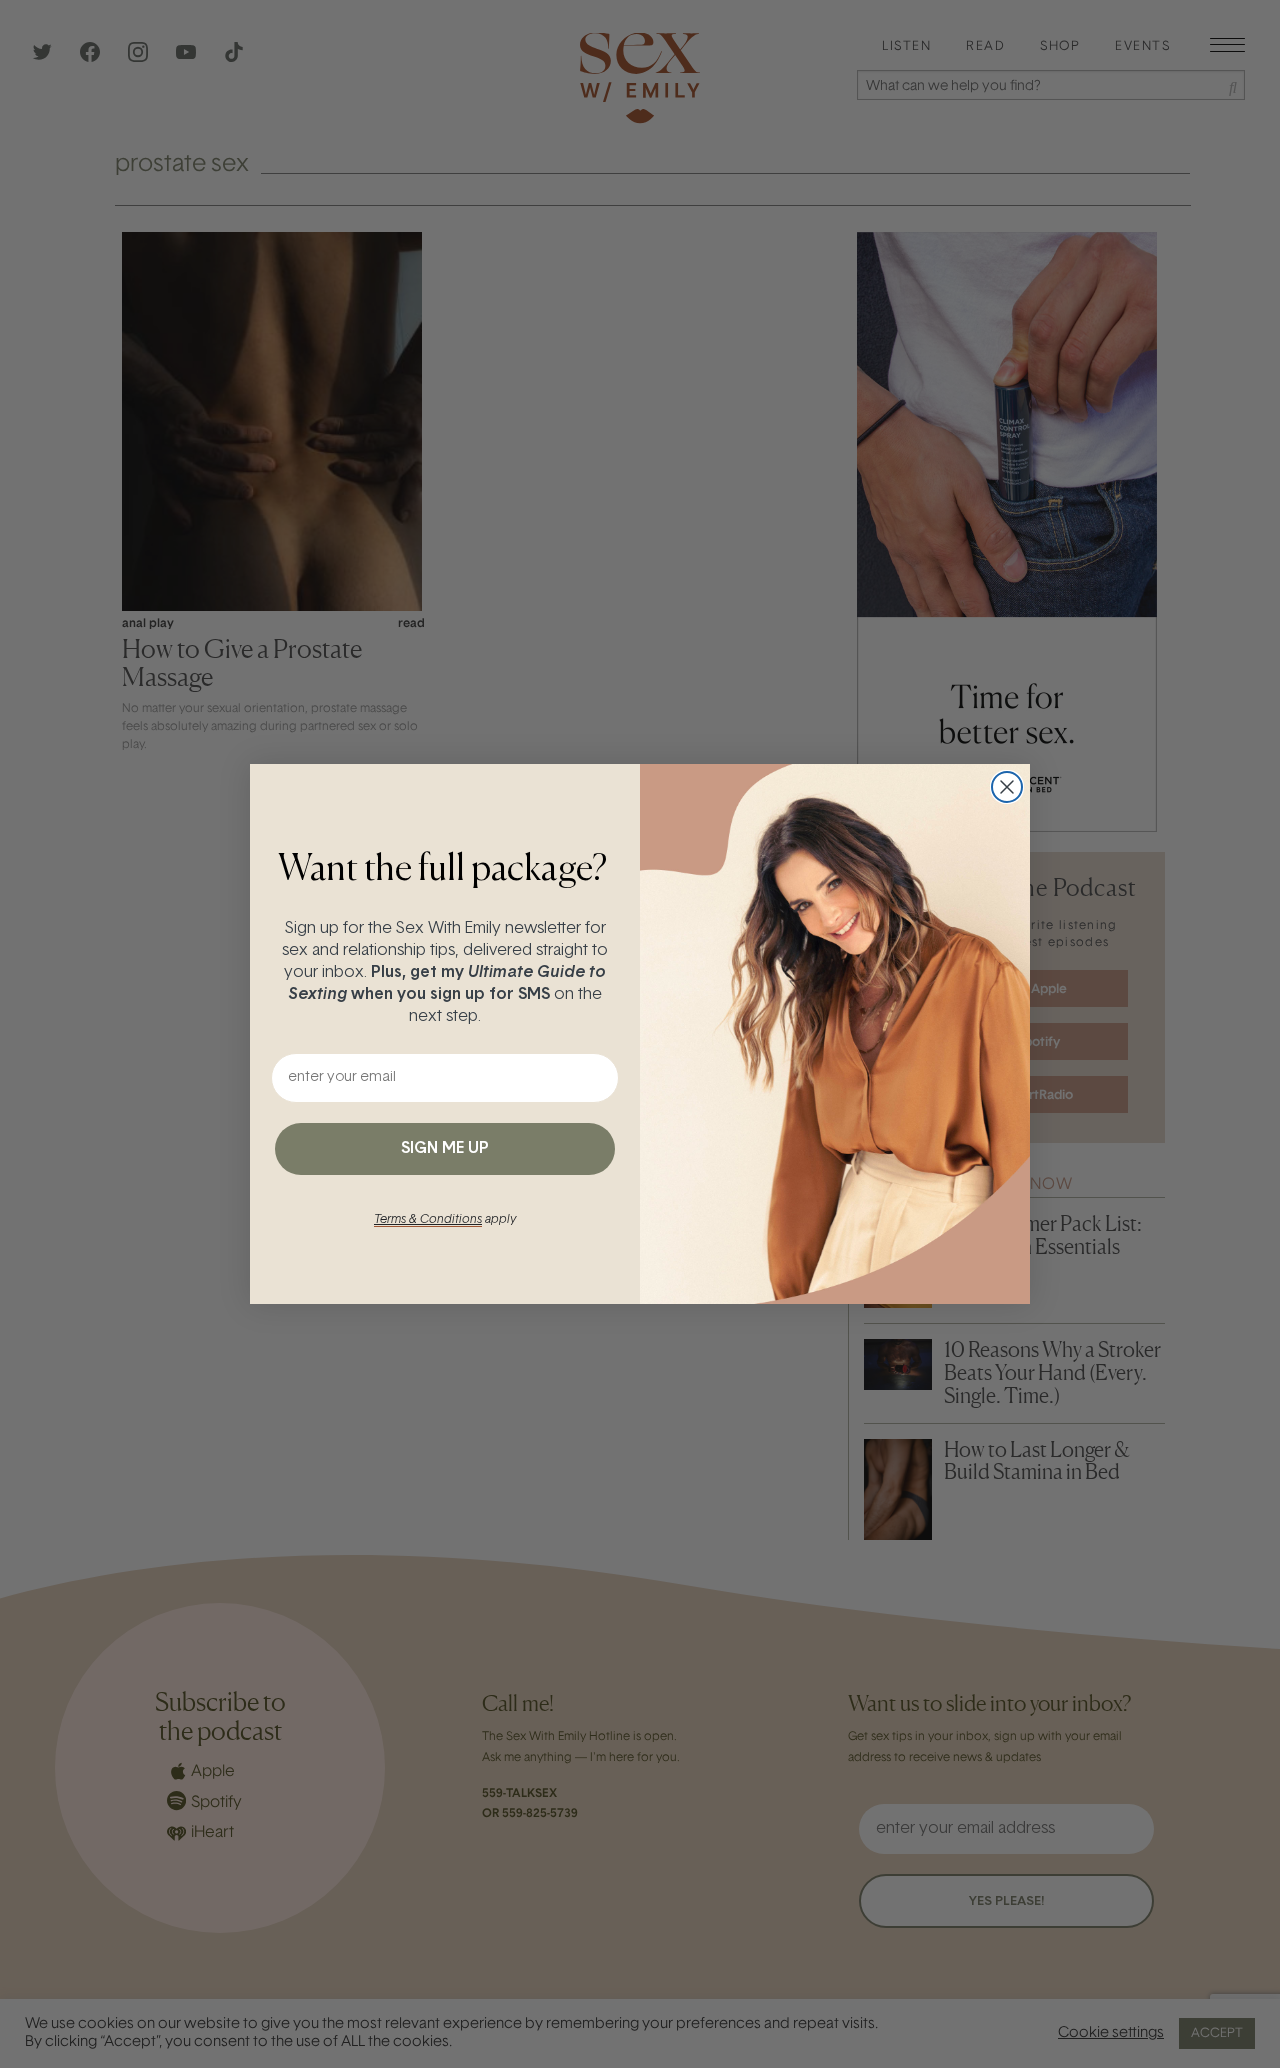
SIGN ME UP (445, 1149)
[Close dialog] (1007, 787)
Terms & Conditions (428, 1220)
